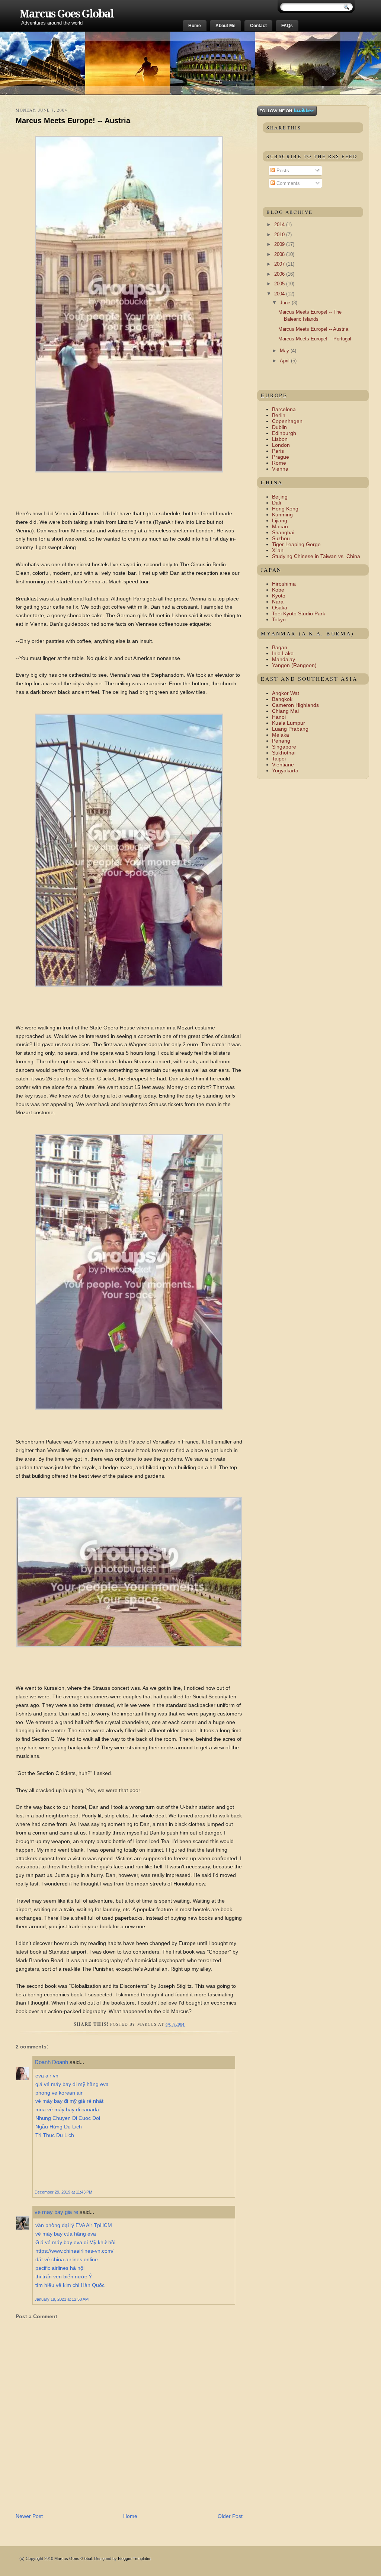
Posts (282, 171)
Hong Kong (285, 509)
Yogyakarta (285, 770)
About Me (225, 26)
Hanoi (279, 717)
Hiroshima (284, 584)
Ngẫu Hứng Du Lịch (59, 2127)
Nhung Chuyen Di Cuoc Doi (68, 2118)
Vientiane (283, 765)
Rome (279, 463)
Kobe (278, 590)
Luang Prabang (290, 729)
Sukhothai (284, 753)
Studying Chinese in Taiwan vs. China (316, 556)
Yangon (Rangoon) (294, 665)
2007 (280, 264)
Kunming (282, 515)
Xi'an (278, 550)
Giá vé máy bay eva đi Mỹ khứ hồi (75, 2242)
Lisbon (280, 439)
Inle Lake (283, 653)
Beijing (280, 497)
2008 (280, 254)
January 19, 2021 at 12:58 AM (62, 2299)
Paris (278, 451)
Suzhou (281, 538)
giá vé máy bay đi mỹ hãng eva (72, 2084)
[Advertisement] (103, 2496)
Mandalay (284, 659)
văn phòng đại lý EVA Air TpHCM (74, 2225)
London (281, 445)
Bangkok (282, 699)
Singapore (284, 747)
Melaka (281, 735)
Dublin (279, 427)
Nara (278, 602)
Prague (281, 457)
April (285, 361)
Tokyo (279, 619)
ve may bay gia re (56, 2212)
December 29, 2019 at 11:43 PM (63, 2192)
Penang (281, 741)
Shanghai (283, 532)
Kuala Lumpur (289, 723)
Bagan (280, 647)
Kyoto (279, 596)
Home (195, 26)
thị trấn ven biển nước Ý (64, 2277)
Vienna (280, 469)
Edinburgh (284, 433)
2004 (280, 294)
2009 (280, 244)
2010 (280, 235)
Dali (276, 503)
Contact (258, 26)
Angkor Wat (286, 693)
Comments (287, 183)
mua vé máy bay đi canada (67, 2109)
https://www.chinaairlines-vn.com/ (74, 2251)
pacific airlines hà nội (60, 2268)
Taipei (279, 759)
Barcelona (284, 409)
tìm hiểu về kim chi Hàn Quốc (70, 2285)
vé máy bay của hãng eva (66, 2234)
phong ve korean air (59, 2093)
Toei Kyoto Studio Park (299, 613)
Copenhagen (287, 421)
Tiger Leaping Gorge (296, 544)
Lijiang (280, 520)
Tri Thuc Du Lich (55, 2135)
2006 (280, 274)
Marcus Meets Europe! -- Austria (73, 121)
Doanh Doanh (51, 2062)
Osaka (280, 608)
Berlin (279, 415)
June (286, 303)
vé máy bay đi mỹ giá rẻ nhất (69, 2101)
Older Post (230, 2516)
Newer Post (29, 2516)
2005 (280, 284)
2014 (280, 225)
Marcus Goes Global (66, 14)
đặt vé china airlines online (67, 2259)
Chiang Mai (285, 711)
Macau (280, 526)
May (285, 351)
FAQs (287, 26)
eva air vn (47, 2076)
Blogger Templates (135, 2559)
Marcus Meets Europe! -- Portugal (315, 339)
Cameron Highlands (295, 705)
